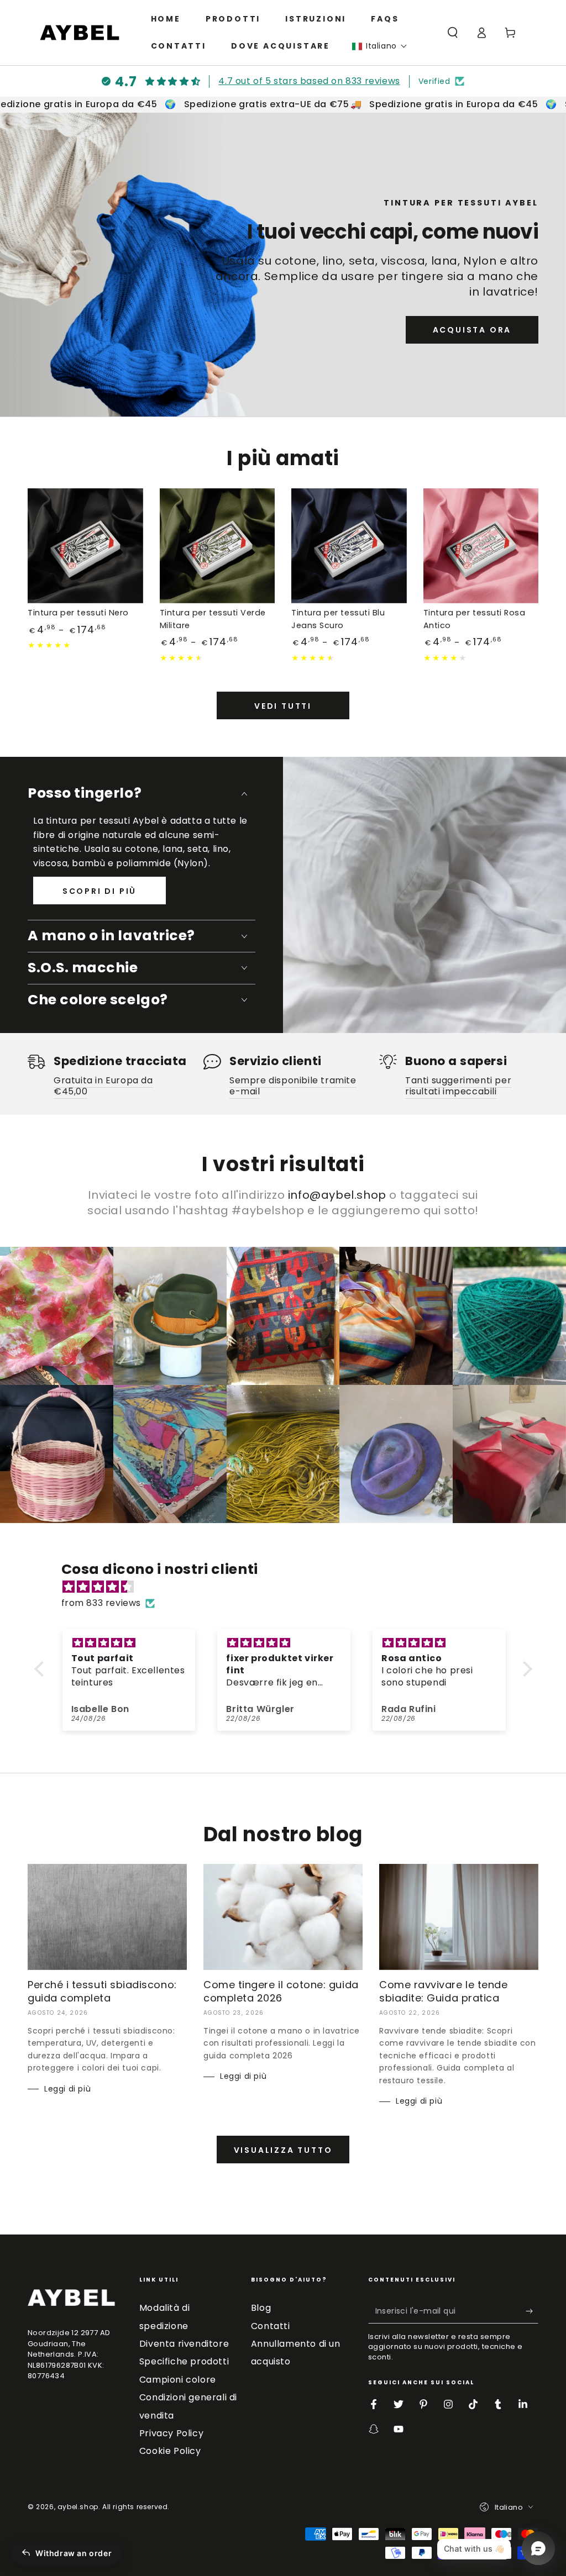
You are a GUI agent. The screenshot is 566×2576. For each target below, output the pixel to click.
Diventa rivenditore (184, 2344)
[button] (380, 46)
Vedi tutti (283, 706)
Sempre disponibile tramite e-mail (293, 1086)
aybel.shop (78, 2507)
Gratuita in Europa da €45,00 (103, 1086)
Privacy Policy (171, 2433)
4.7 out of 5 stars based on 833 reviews (309, 81)
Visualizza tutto (283, 2150)
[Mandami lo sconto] (532, 2311)
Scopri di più (99, 891)
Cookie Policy (170, 2451)
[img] (289, 1587)
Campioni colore (178, 2380)
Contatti (271, 2326)
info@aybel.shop (337, 1195)
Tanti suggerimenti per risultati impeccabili (458, 1086)
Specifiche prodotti (184, 2361)
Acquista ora (472, 330)
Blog (261, 2308)
